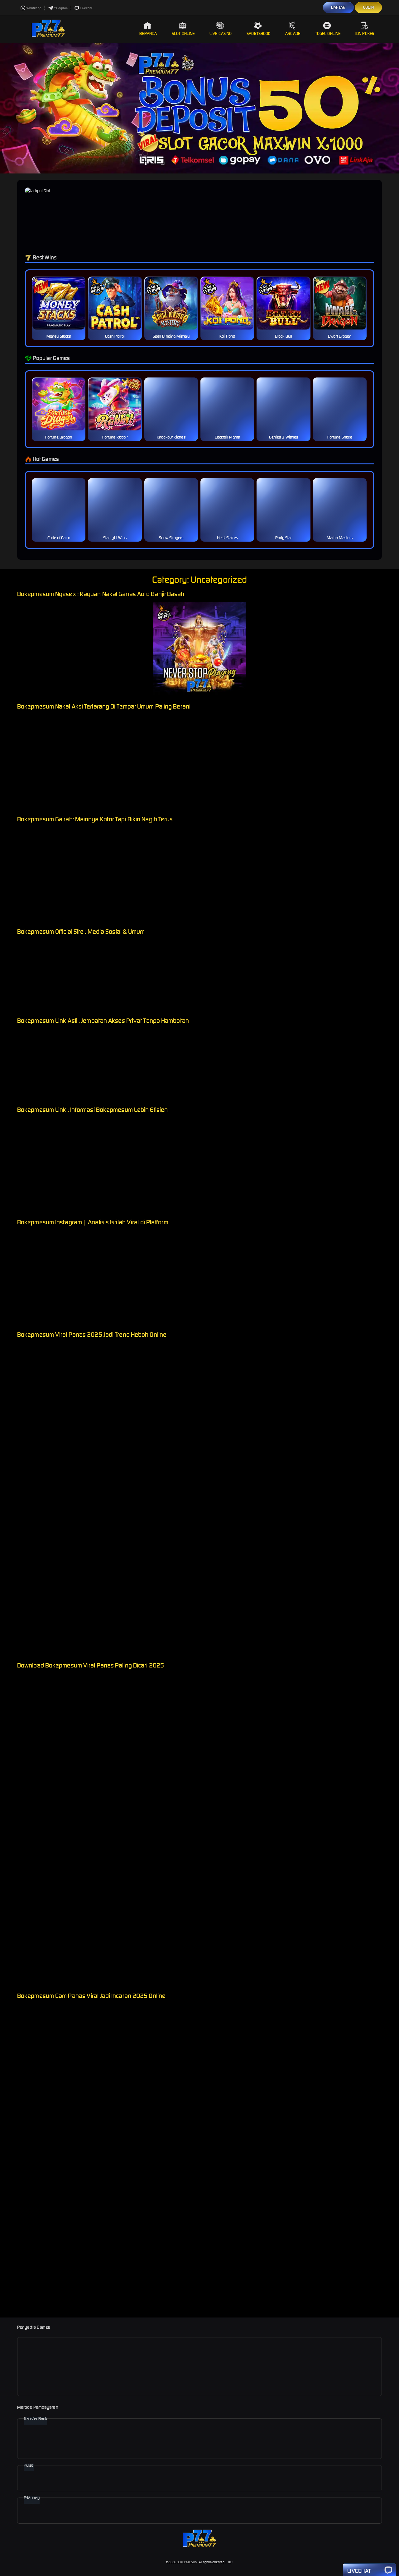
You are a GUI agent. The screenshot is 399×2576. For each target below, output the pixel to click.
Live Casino (221, 33)
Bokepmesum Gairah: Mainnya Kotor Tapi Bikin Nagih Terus (95, 819)
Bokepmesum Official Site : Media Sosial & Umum (81, 931)
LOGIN (369, 7)
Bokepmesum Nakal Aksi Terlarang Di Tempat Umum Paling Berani (104, 706)
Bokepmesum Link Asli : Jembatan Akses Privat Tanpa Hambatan (103, 1020)
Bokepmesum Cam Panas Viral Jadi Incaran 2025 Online (91, 1996)
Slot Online (183, 33)
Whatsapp (34, 8)
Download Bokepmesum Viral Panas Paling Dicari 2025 (91, 1665)
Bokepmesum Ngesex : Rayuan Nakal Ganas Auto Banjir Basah (101, 594)
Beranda (148, 33)
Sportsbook (258, 33)
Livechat (87, 8)
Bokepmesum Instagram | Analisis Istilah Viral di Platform (93, 1222)
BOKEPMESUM (187, 2562)
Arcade (293, 33)
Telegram (61, 8)
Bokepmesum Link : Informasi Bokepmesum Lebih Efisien (92, 1110)
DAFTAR (338, 7)
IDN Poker (365, 33)
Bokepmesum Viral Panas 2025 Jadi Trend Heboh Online (92, 1334)
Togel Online (328, 33)
